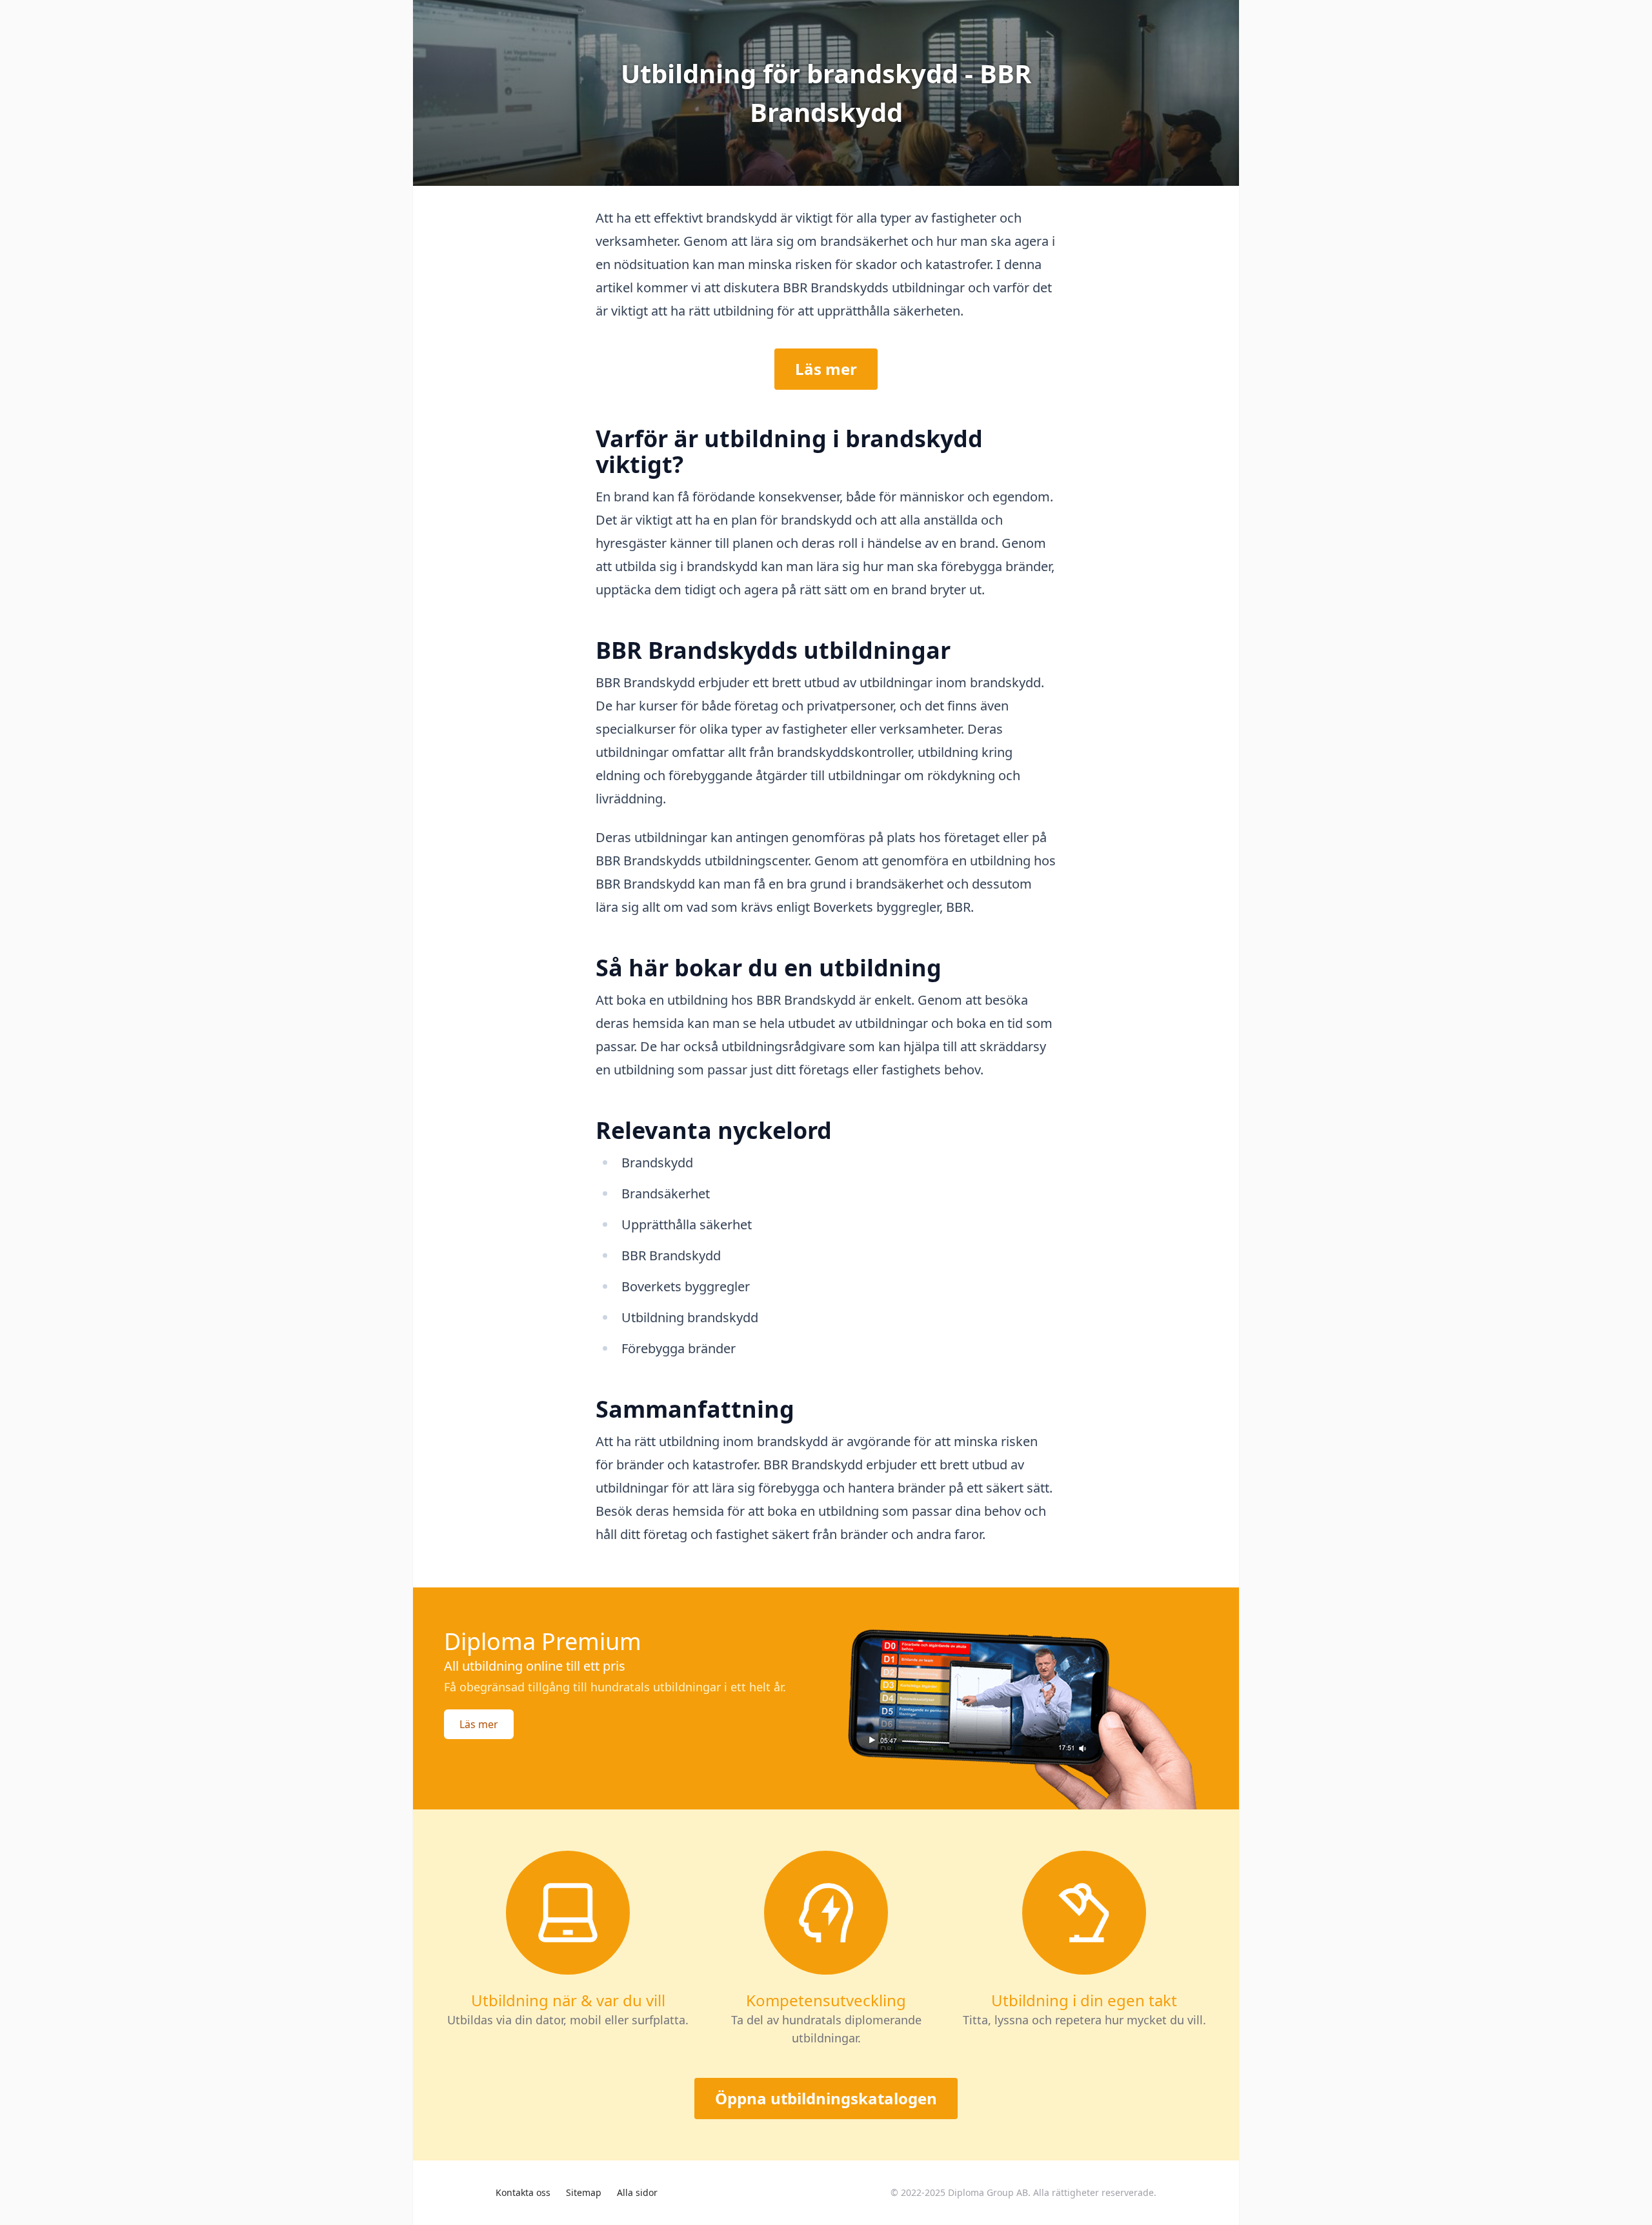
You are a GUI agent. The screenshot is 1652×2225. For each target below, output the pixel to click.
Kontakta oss (523, 2192)
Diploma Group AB (988, 2192)
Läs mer (826, 369)
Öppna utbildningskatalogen (826, 2098)
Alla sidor (637, 2192)
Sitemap (584, 2192)
